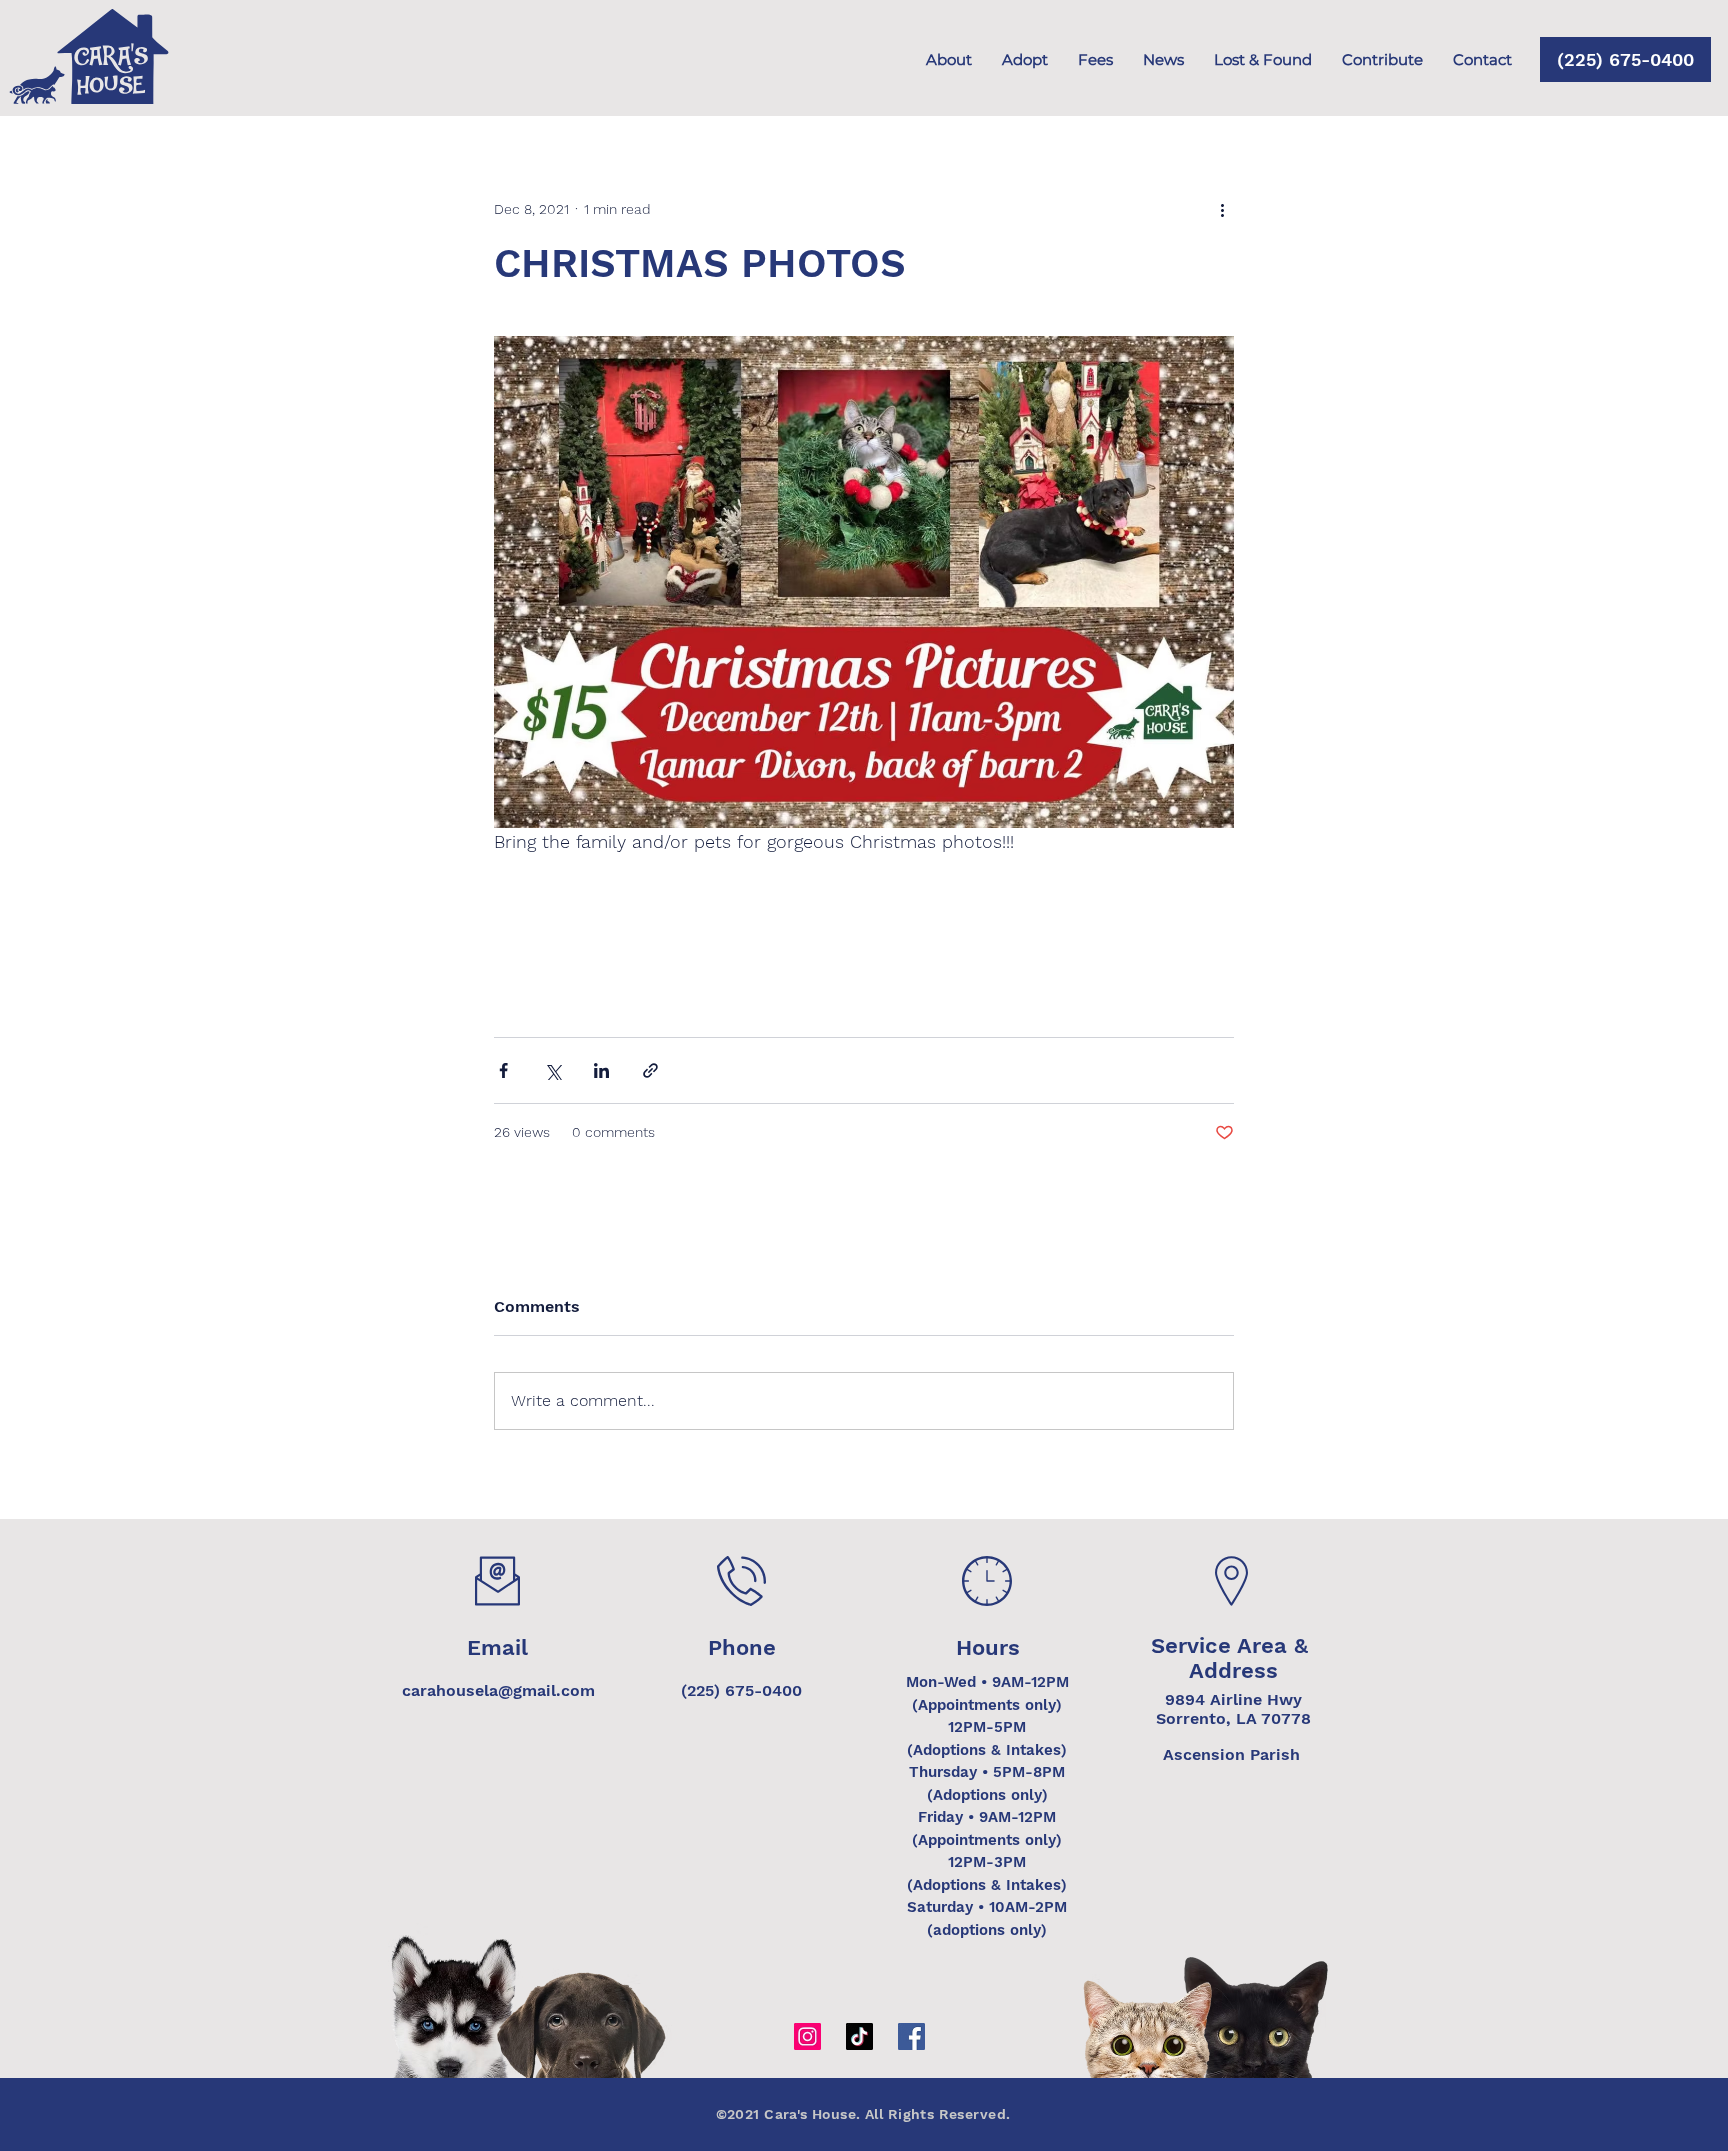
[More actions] (1222, 209)
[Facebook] (911, 2036)
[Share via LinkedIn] (601, 1070)
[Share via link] (650, 1070)
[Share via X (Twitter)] (552, 1070)
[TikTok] (859, 2036)
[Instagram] (807, 2036)
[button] (1382, 60)
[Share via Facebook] (503, 1070)
